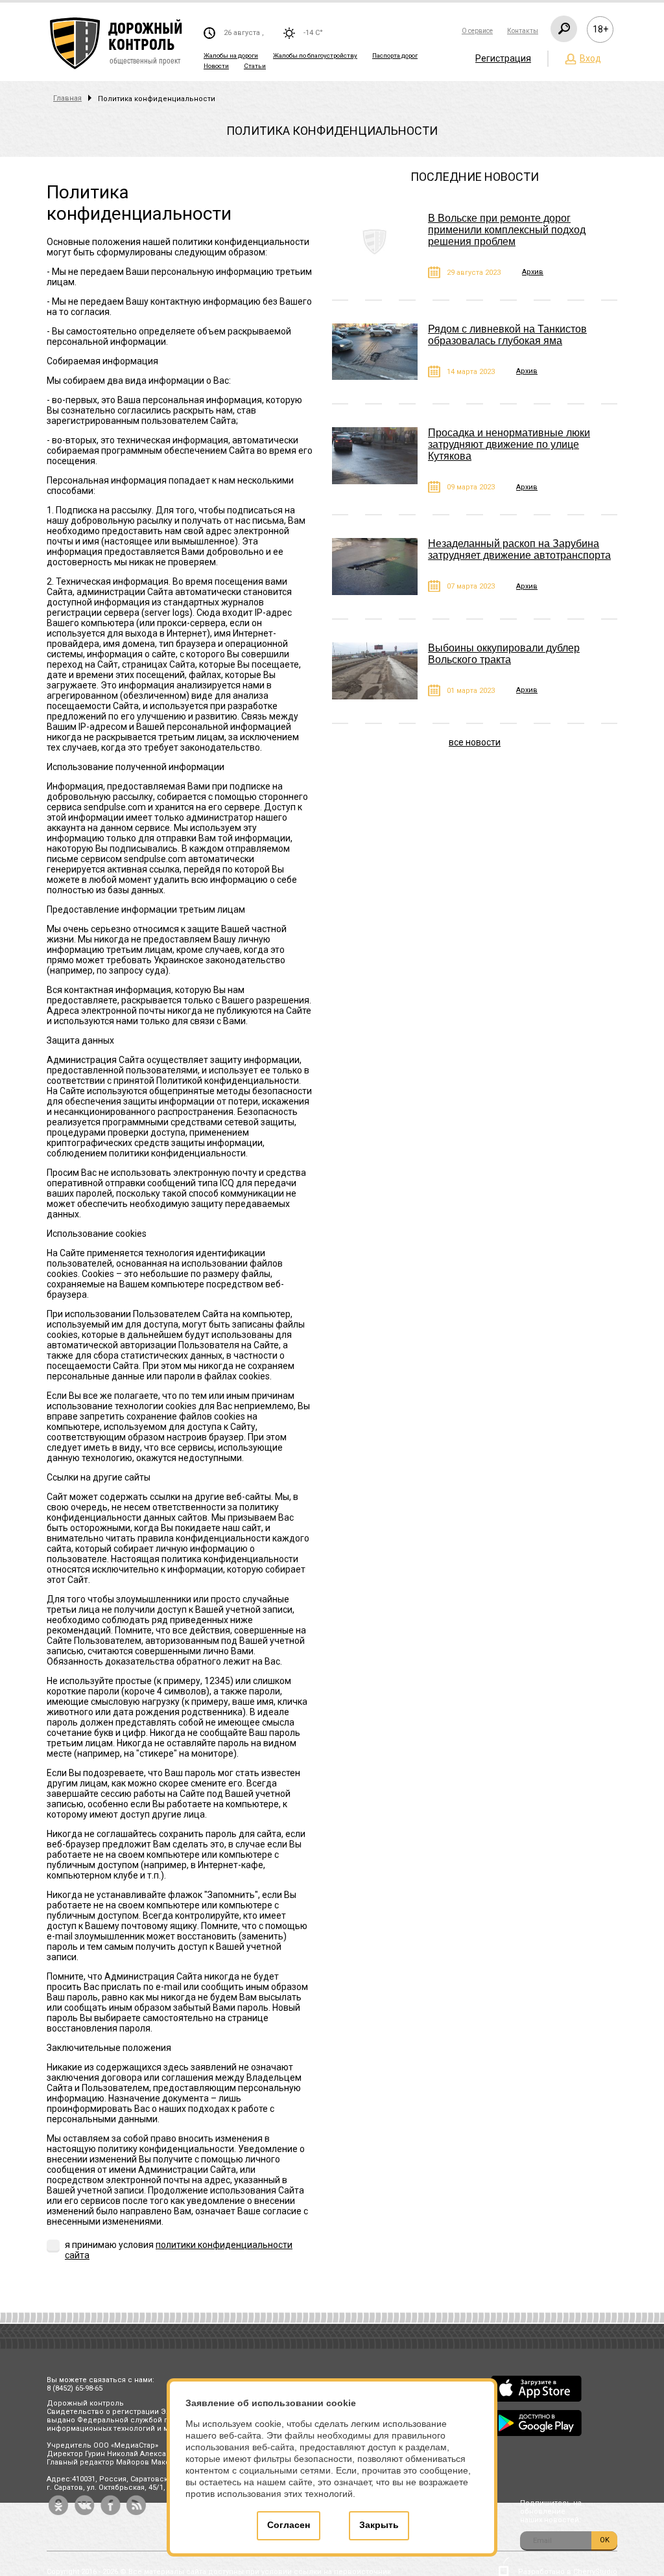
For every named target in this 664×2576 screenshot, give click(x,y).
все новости (475, 742)
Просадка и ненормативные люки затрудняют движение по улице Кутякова (509, 444)
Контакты (523, 31)
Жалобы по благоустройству (315, 55)
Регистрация (503, 58)
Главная (67, 98)
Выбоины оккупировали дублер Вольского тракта (504, 654)
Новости (216, 66)
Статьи (255, 66)
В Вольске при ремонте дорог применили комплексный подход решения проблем (507, 230)
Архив (533, 272)
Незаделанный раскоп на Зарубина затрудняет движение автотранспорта (519, 549)
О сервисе (477, 31)
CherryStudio (595, 2572)
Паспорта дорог (395, 55)
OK (605, 2540)
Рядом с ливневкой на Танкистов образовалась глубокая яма (507, 335)
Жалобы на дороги (231, 55)
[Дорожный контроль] (117, 44)
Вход (590, 58)
